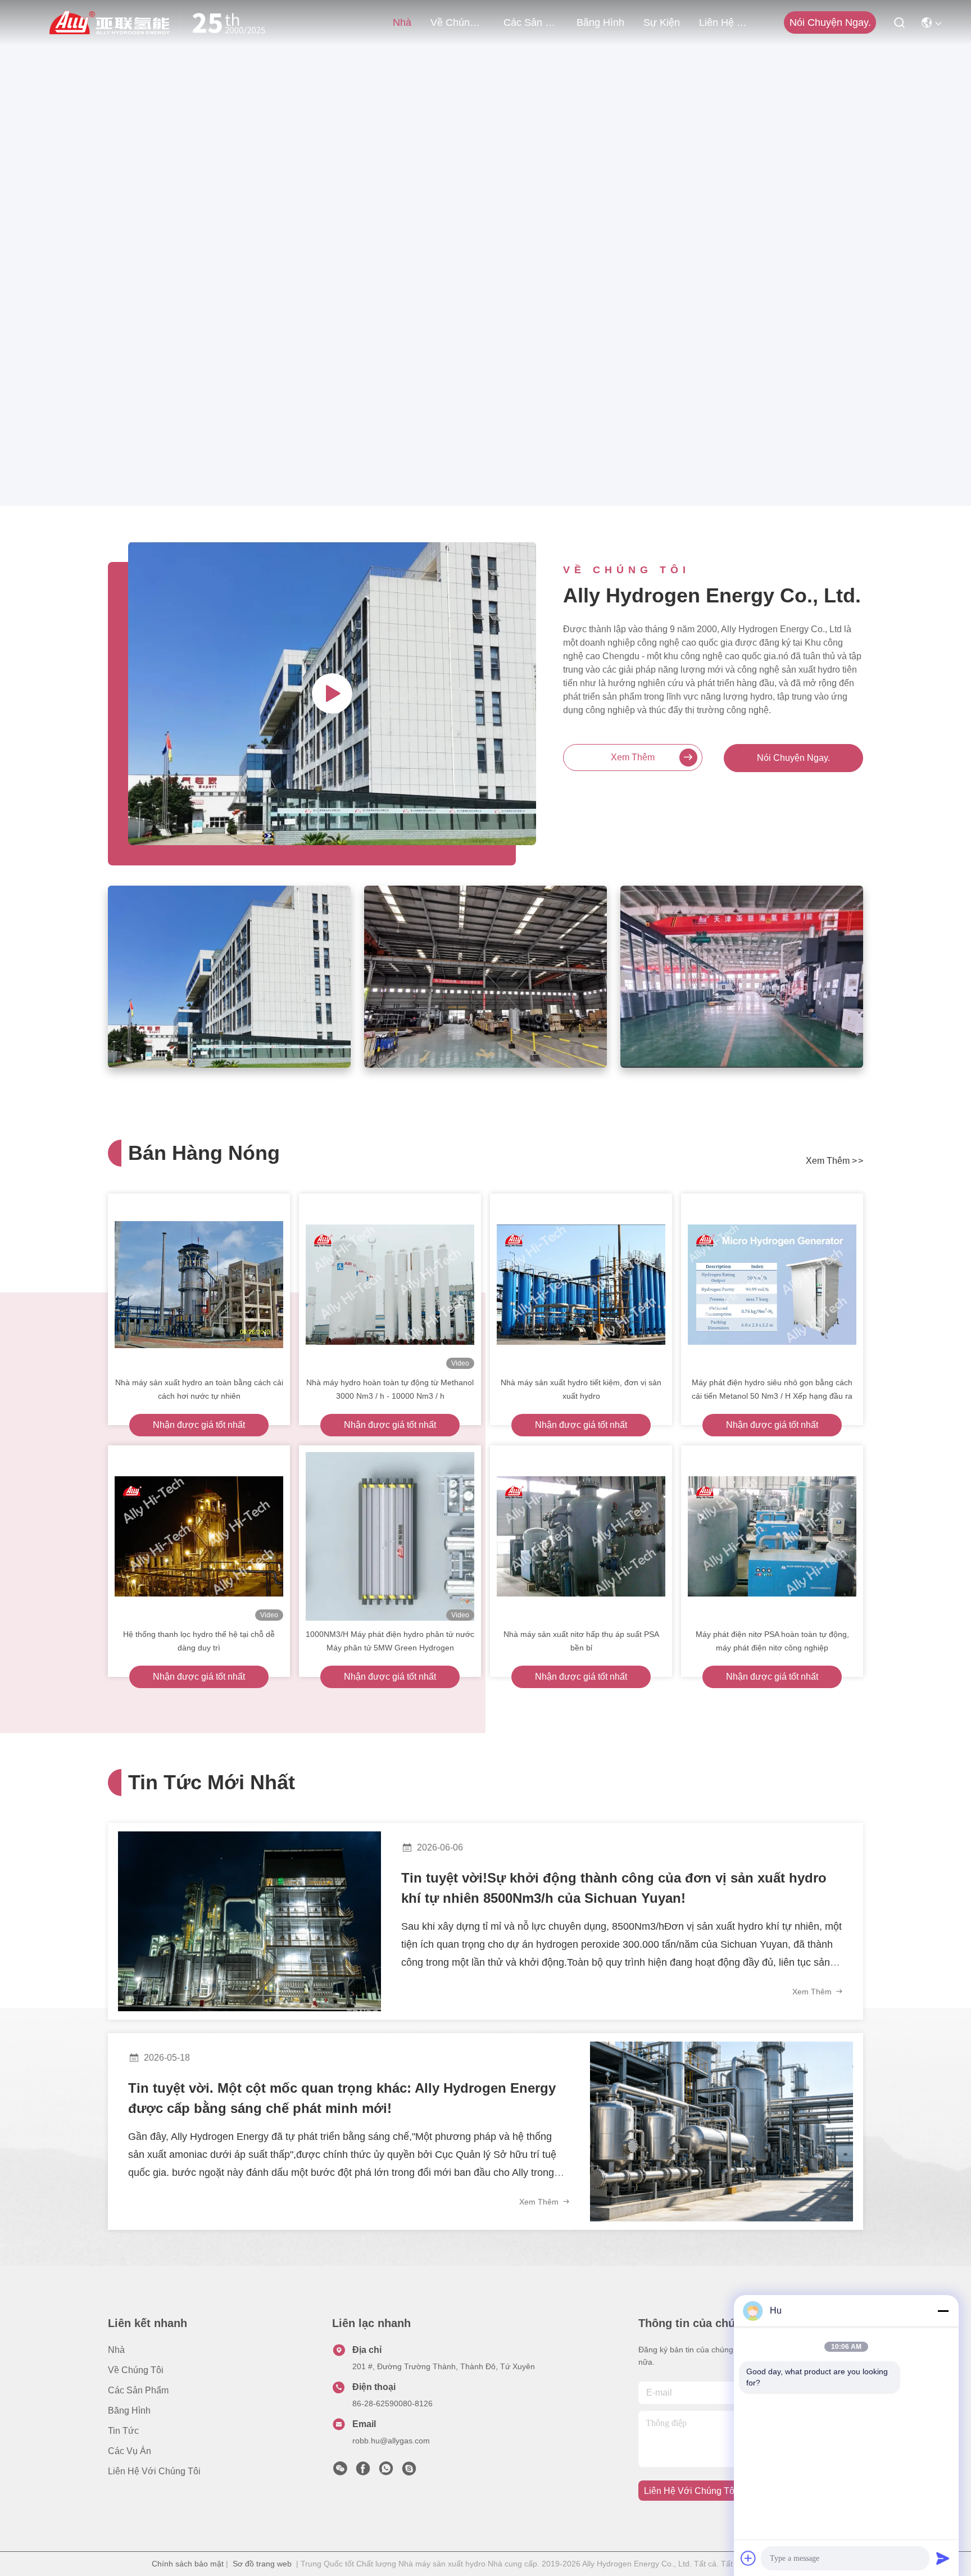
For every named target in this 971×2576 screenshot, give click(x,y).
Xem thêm (633, 757)
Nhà (402, 22)
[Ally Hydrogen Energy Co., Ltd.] (162, 22)
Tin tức (123, 2431)
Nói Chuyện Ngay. (793, 758)
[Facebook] (363, 2471)
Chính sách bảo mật (188, 2564)
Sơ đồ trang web (262, 2564)
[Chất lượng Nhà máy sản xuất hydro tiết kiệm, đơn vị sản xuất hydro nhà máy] (581, 1285)
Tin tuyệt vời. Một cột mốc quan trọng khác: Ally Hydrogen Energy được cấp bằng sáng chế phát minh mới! (342, 2098)
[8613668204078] (386, 2471)
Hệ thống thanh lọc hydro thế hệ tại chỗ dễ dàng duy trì (199, 1641)
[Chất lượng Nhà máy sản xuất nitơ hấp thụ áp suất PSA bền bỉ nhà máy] (581, 1536)
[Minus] (943, 2311)
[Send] (943, 2558)
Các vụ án (130, 2451)
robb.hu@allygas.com (391, 2441)
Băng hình (600, 22)
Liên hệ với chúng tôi (726, 22)
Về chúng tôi (457, 22)
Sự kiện (662, 22)
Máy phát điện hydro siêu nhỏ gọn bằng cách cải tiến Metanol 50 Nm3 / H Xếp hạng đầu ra (772, 1389)
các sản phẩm (530, 22)
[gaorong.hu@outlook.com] (409, 2471)
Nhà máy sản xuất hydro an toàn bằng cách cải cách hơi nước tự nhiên (199, 1389)
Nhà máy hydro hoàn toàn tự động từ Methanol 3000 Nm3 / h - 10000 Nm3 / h (390, 1389)
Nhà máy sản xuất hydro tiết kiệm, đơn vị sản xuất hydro (581, 1389)
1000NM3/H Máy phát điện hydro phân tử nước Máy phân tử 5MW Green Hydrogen (390, 1641)
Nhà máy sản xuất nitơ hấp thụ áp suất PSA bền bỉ (581, 1641)
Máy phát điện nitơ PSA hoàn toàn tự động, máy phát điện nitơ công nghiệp (772, 1641)
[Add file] (748, 2558)
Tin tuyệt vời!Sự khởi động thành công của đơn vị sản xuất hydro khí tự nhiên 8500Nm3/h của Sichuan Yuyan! (614, 1888)
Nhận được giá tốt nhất (199, 1425)
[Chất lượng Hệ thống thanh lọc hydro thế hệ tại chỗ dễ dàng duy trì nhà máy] (199, 1536)
